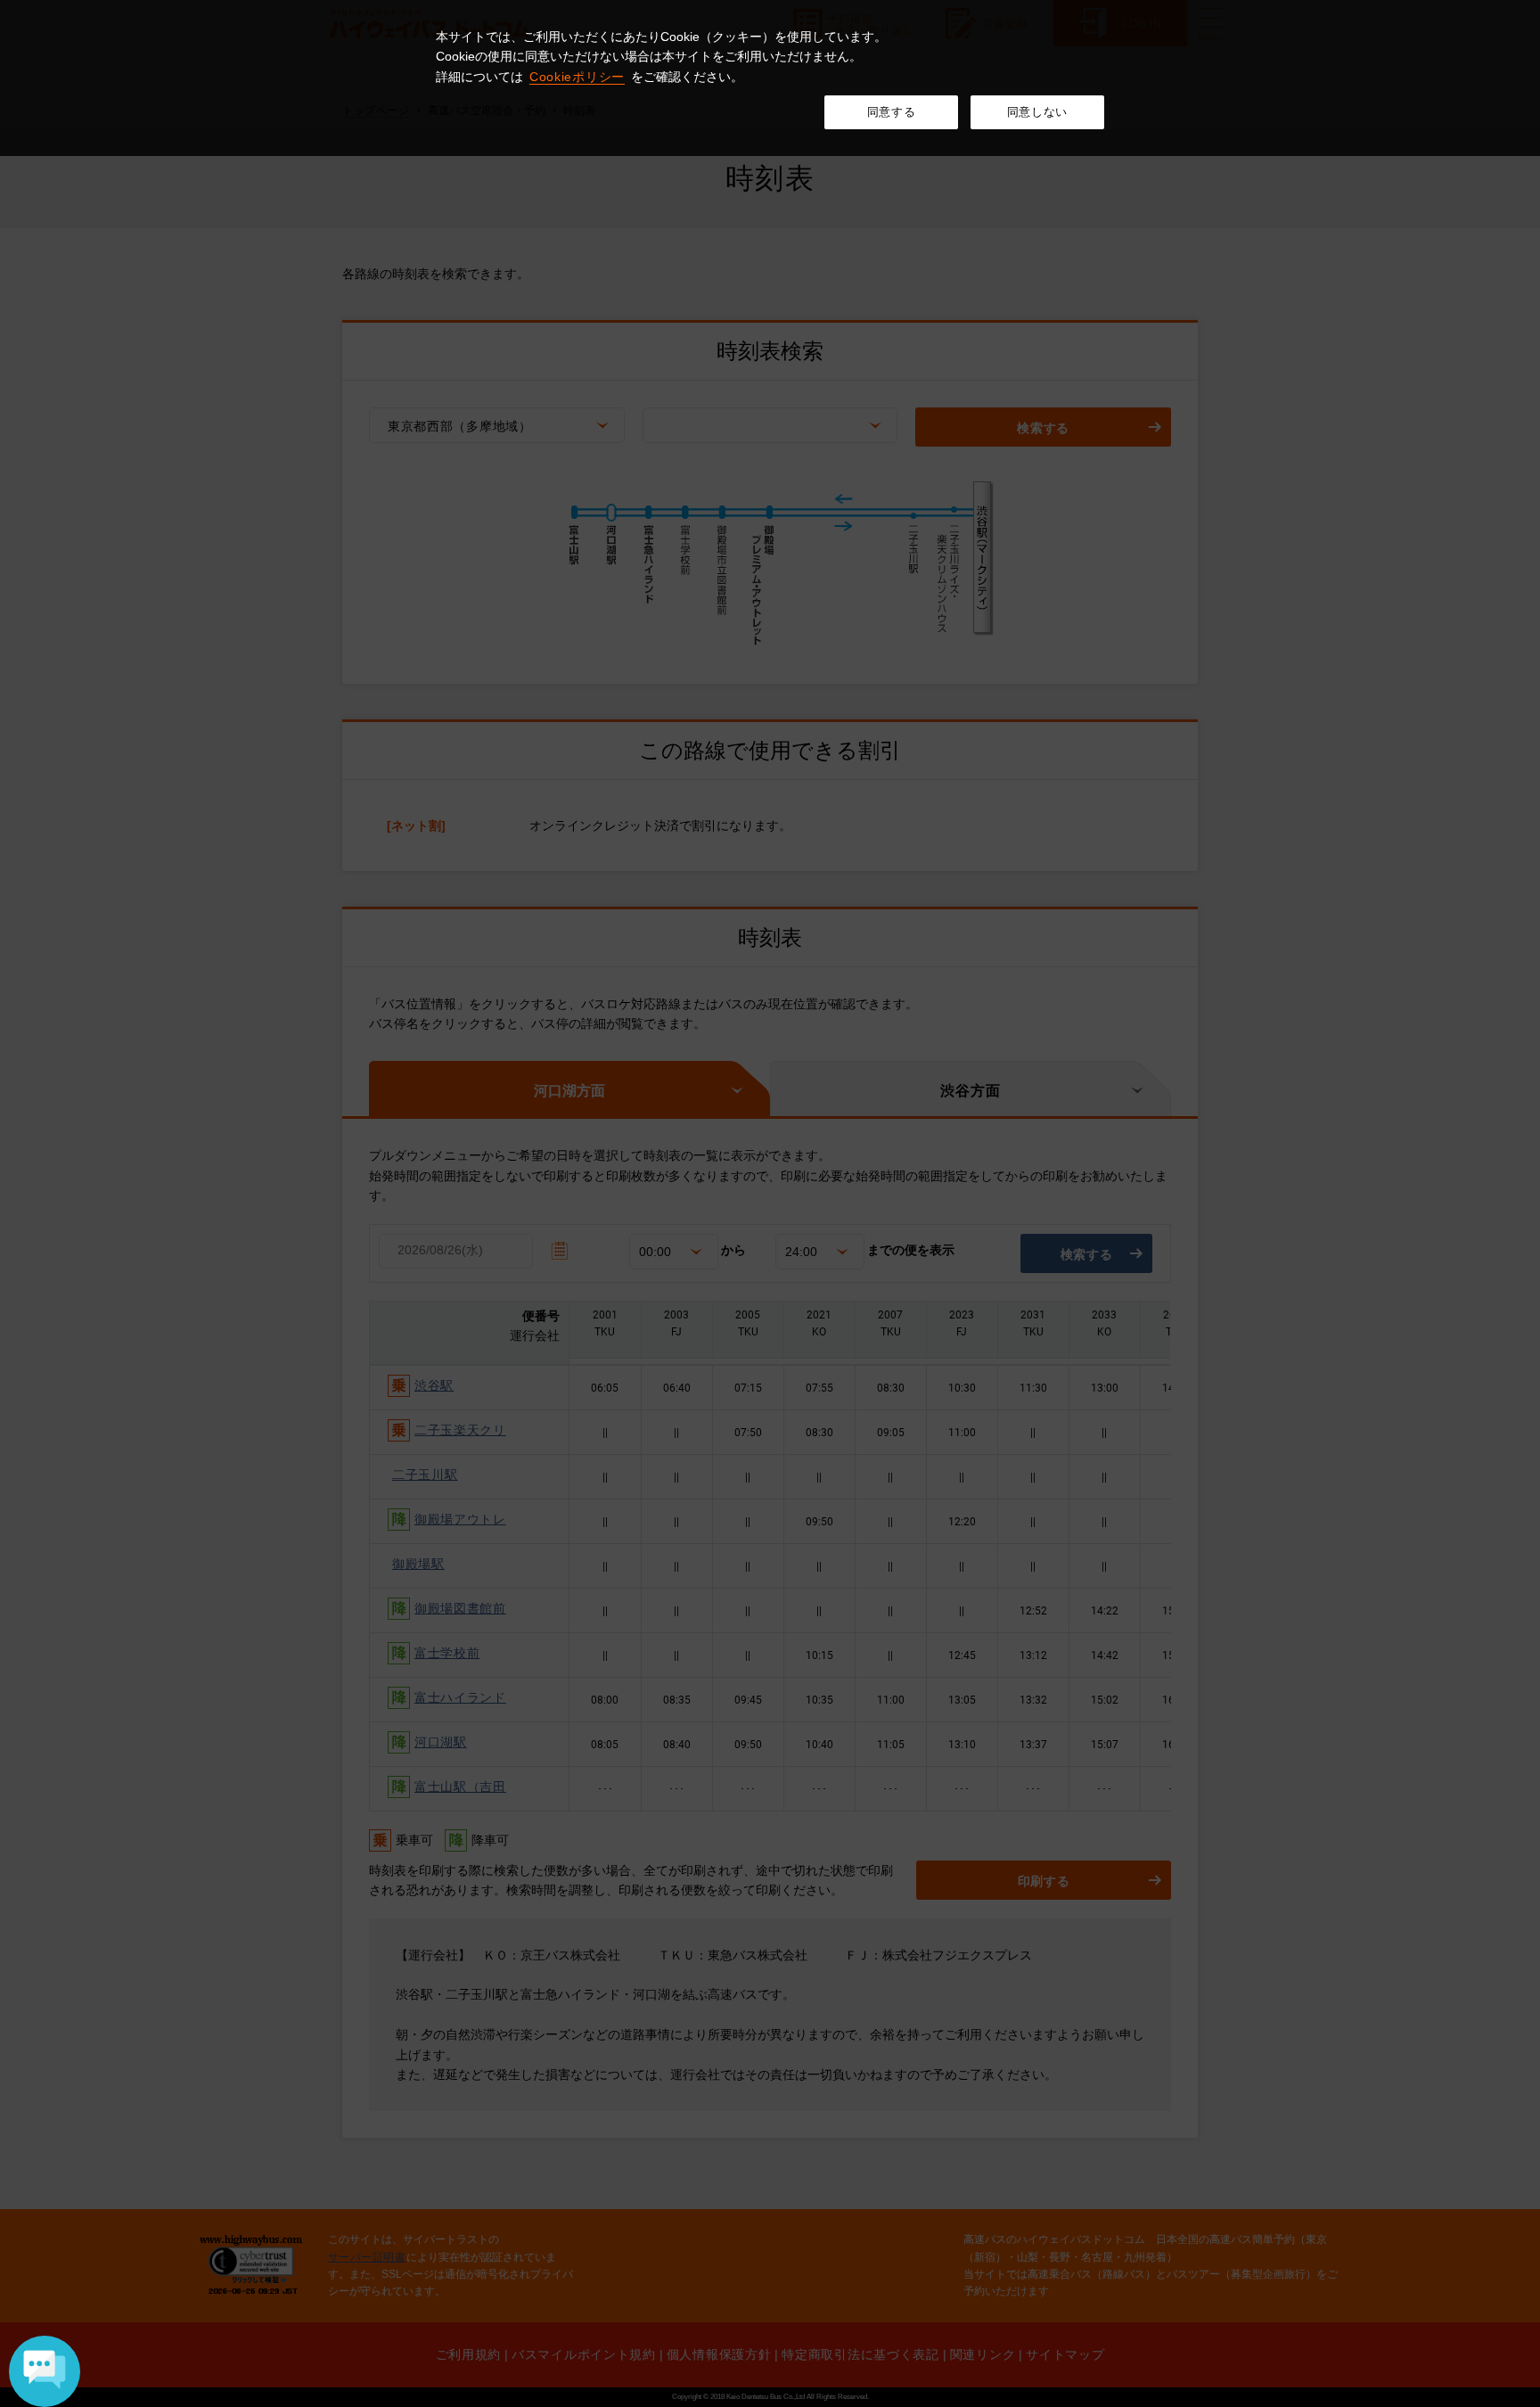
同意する (892, 112)
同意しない (1037, 112)
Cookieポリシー (577, 77)
